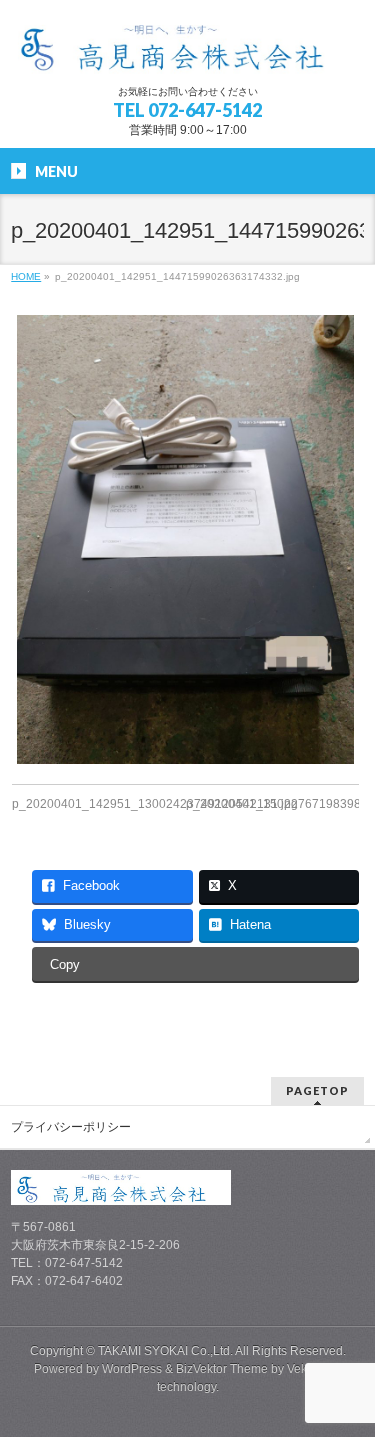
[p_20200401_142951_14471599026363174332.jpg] (185, 539)
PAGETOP (317, 1090)
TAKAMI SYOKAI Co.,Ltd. (165, 1351)
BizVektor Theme (222, 1369)
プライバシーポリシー (71, 1127)
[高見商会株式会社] (187, 51)
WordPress (132, 1369)
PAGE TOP (347, 1374)
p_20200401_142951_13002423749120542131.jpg (155, 804)
